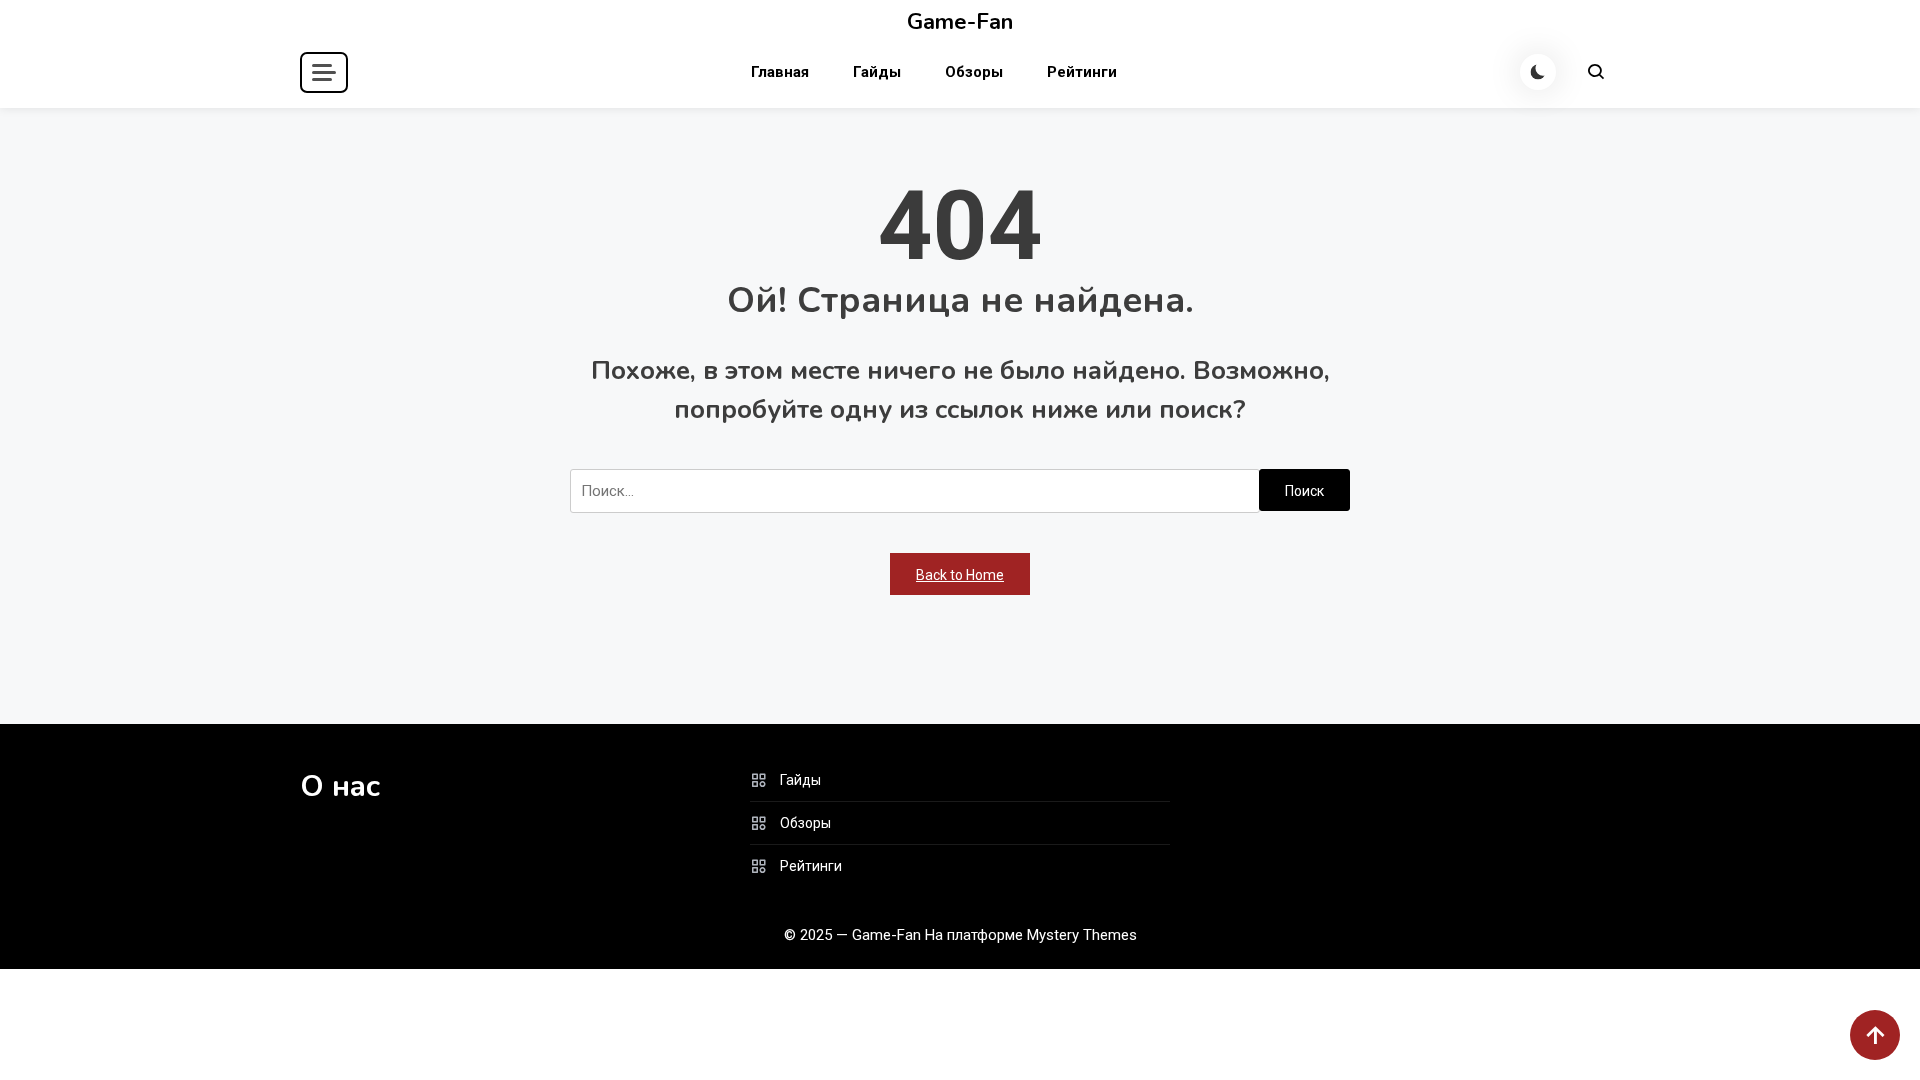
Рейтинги (1082, 72)
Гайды (877, 72)
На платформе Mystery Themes (1031, 935)
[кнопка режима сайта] (1538, 72)
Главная (780, 72)
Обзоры (974, 72)
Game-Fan (960, 22)
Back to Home (960, 575)
